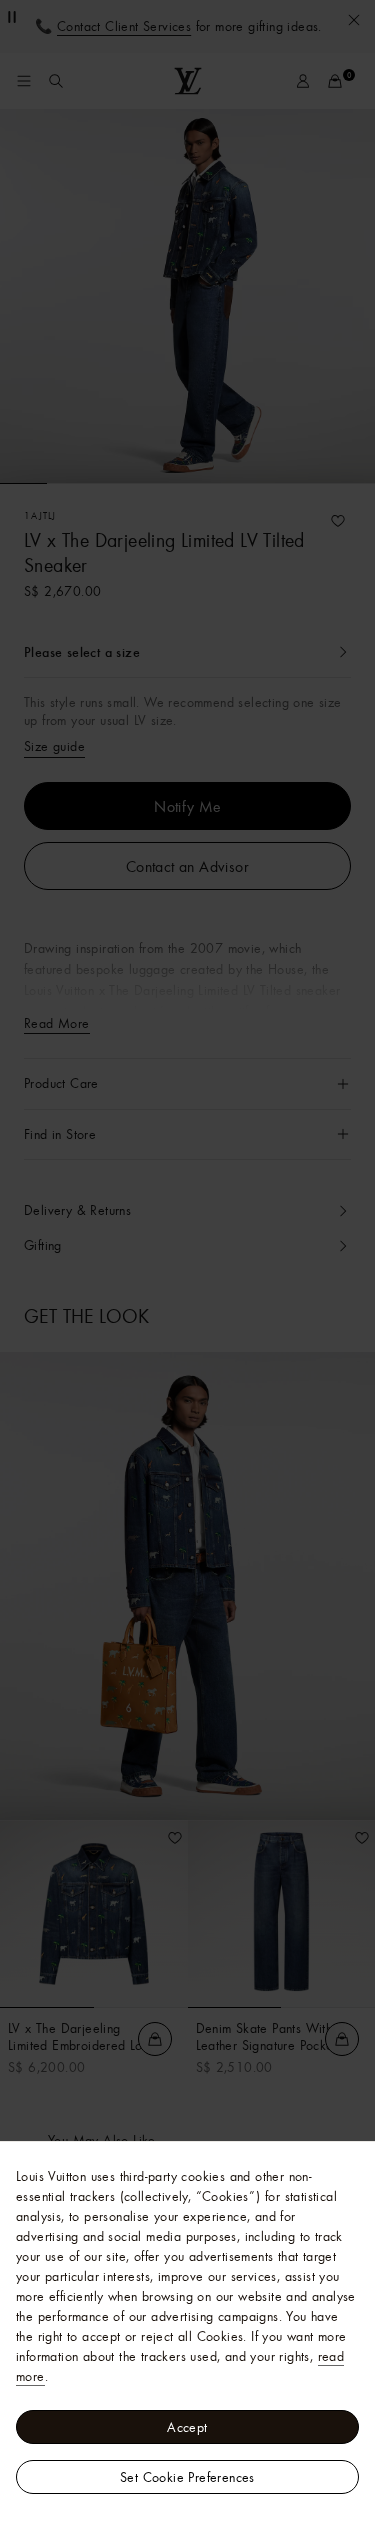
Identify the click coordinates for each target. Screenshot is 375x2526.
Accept (187, 2427)
